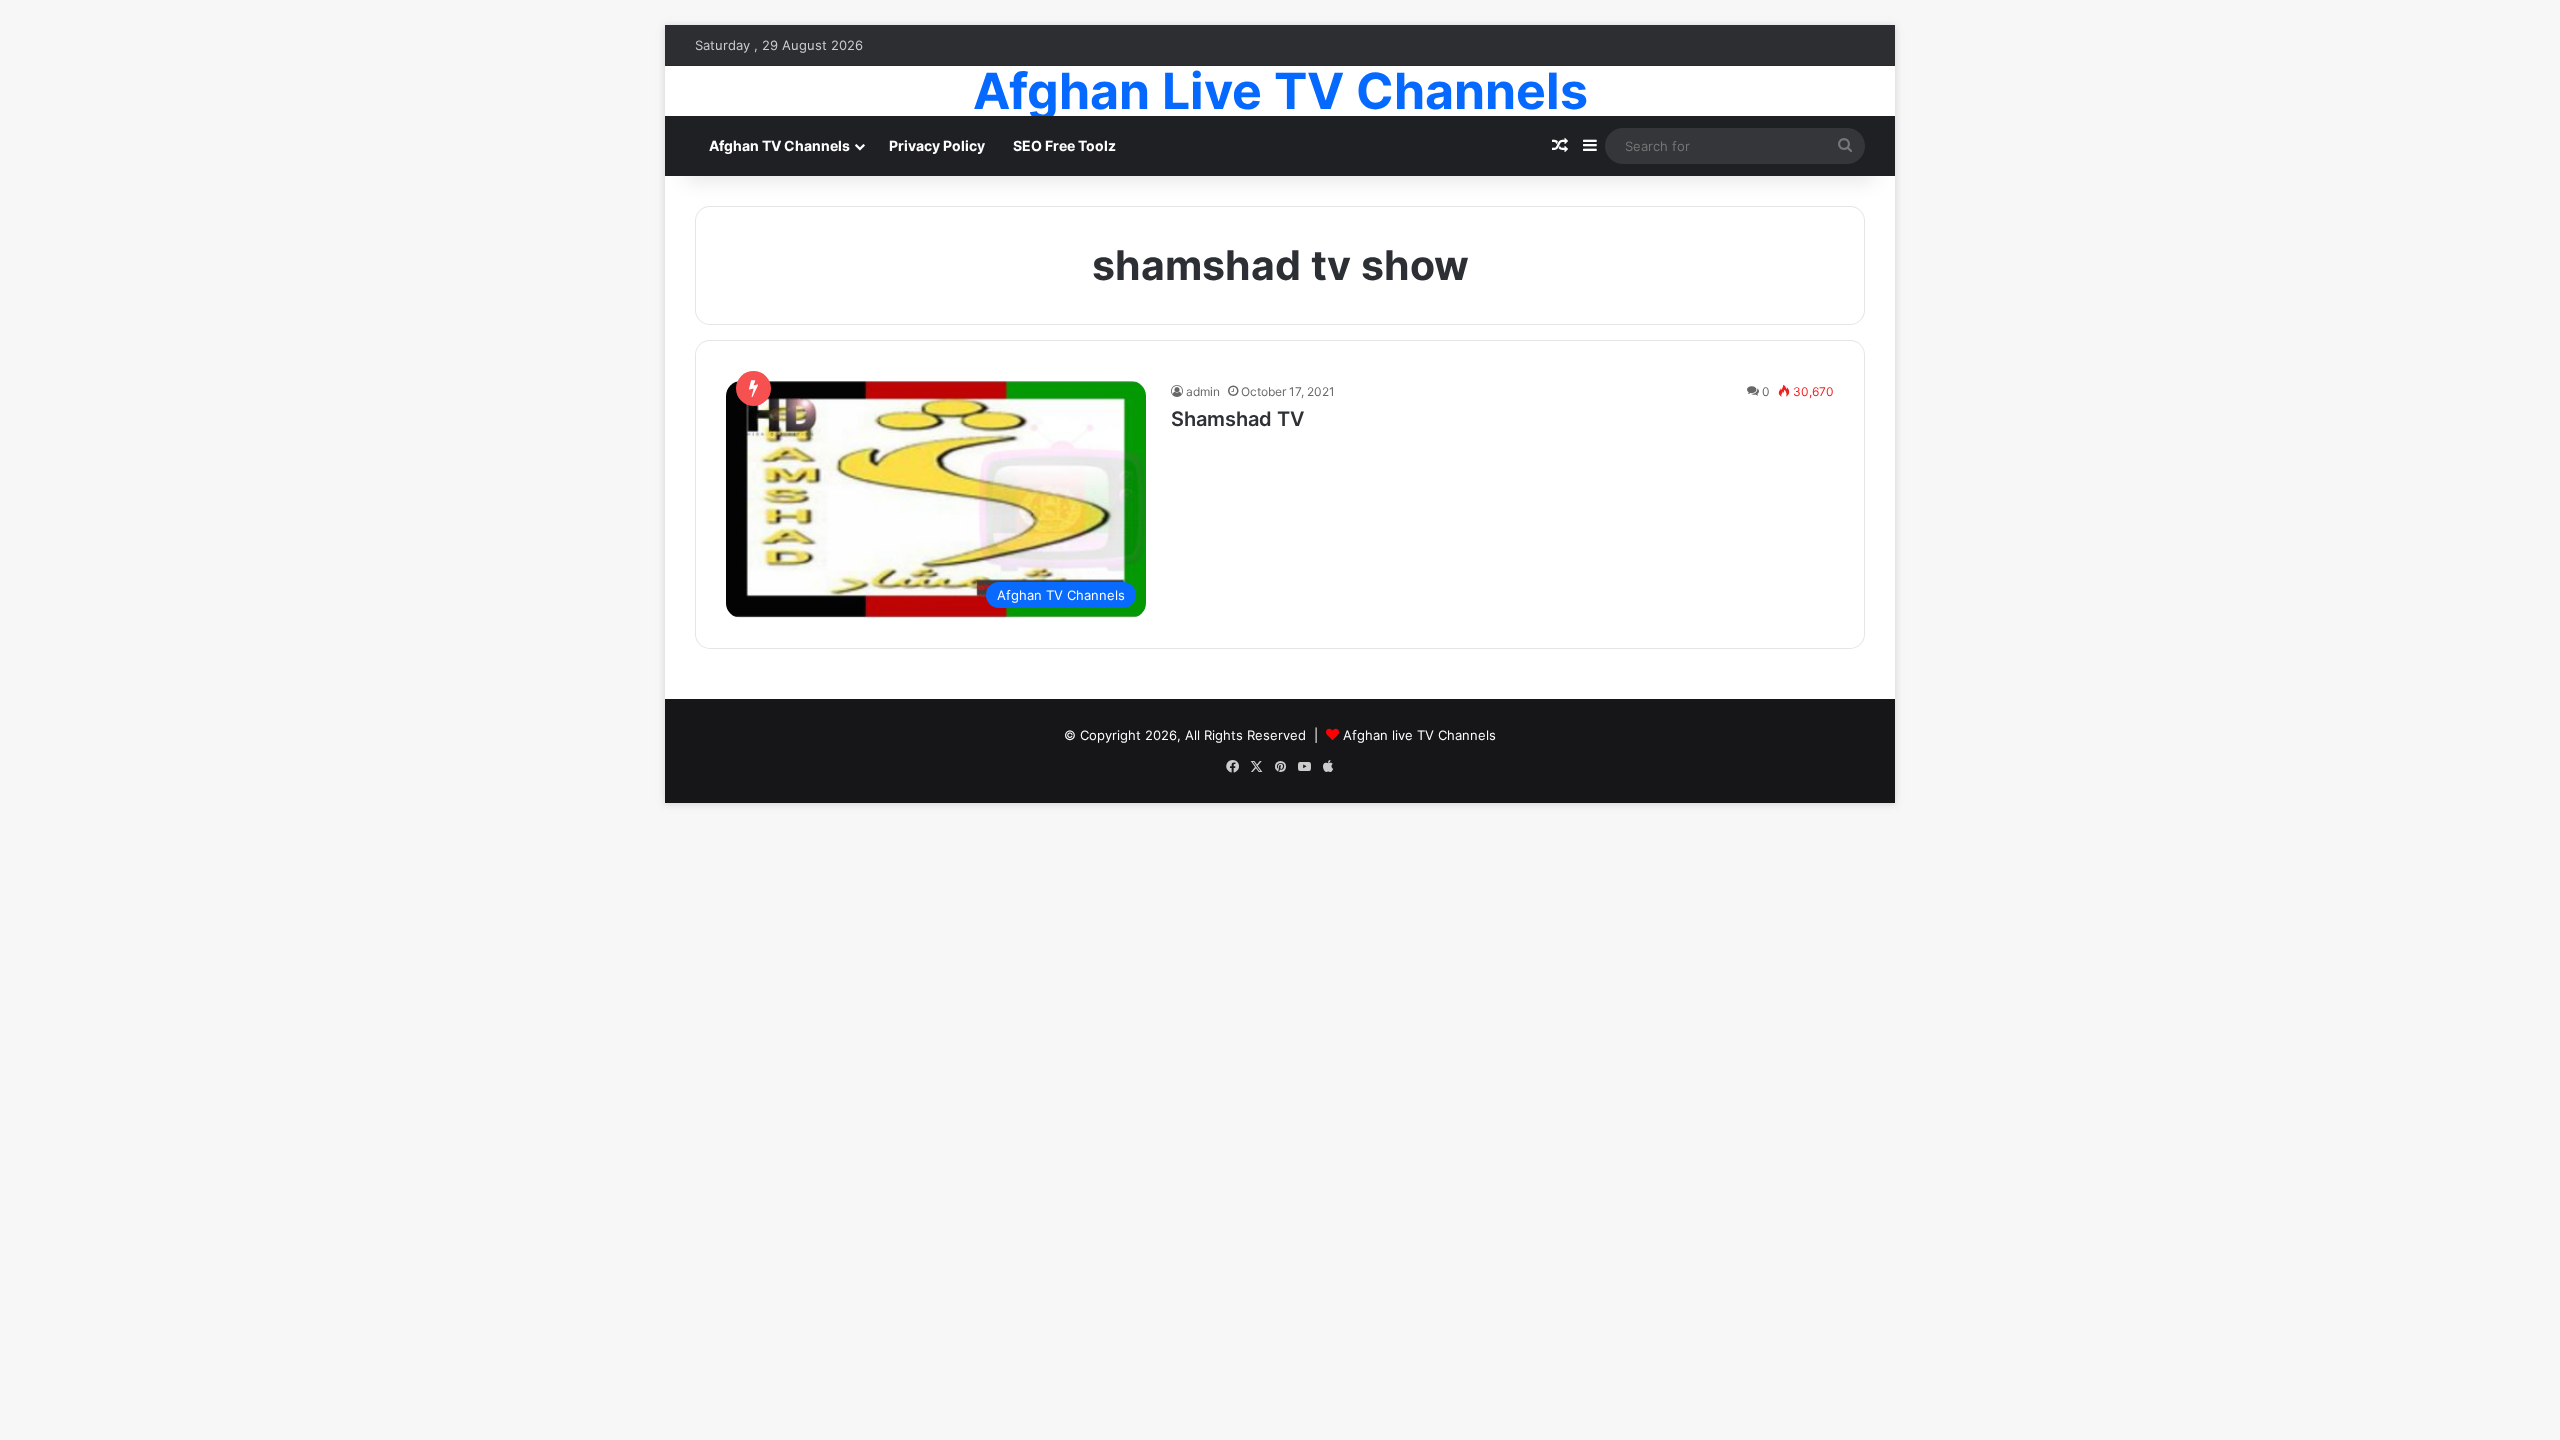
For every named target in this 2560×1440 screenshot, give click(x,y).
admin (1203, 391)
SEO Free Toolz (1064, 145)
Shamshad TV (1237, 419)
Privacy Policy (937, 145)
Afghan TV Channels (779, 145)
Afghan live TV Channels (1419, 735)
